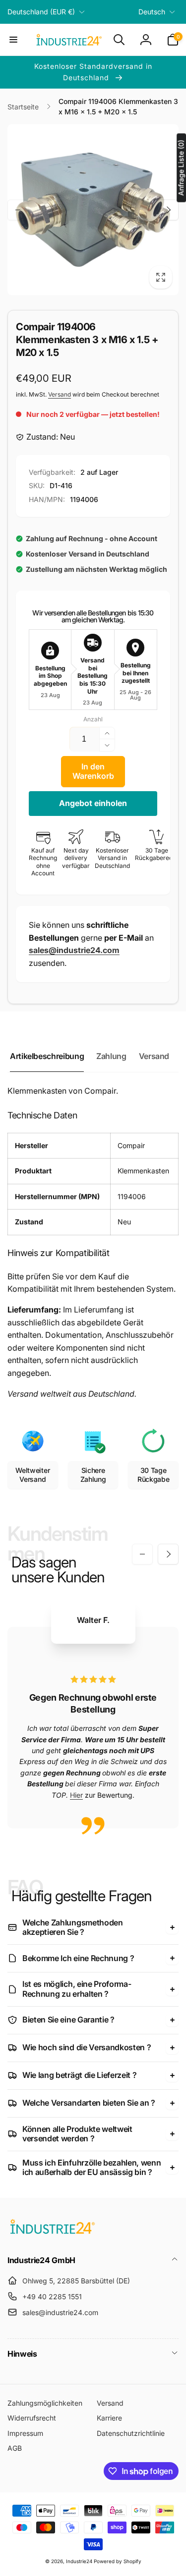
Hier (76, 1795)
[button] (13, 40)
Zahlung (111, 1056)
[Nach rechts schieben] (168, 210)
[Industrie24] (52, 2233)
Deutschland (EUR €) (41, 12)
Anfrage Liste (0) (181, 168)
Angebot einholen (93, 803)
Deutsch (152, 12)
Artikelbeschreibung (47, 1056)
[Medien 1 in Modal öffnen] (93, 210)
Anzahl (93, 719)
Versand (60, 394)
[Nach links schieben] (18, 210)
